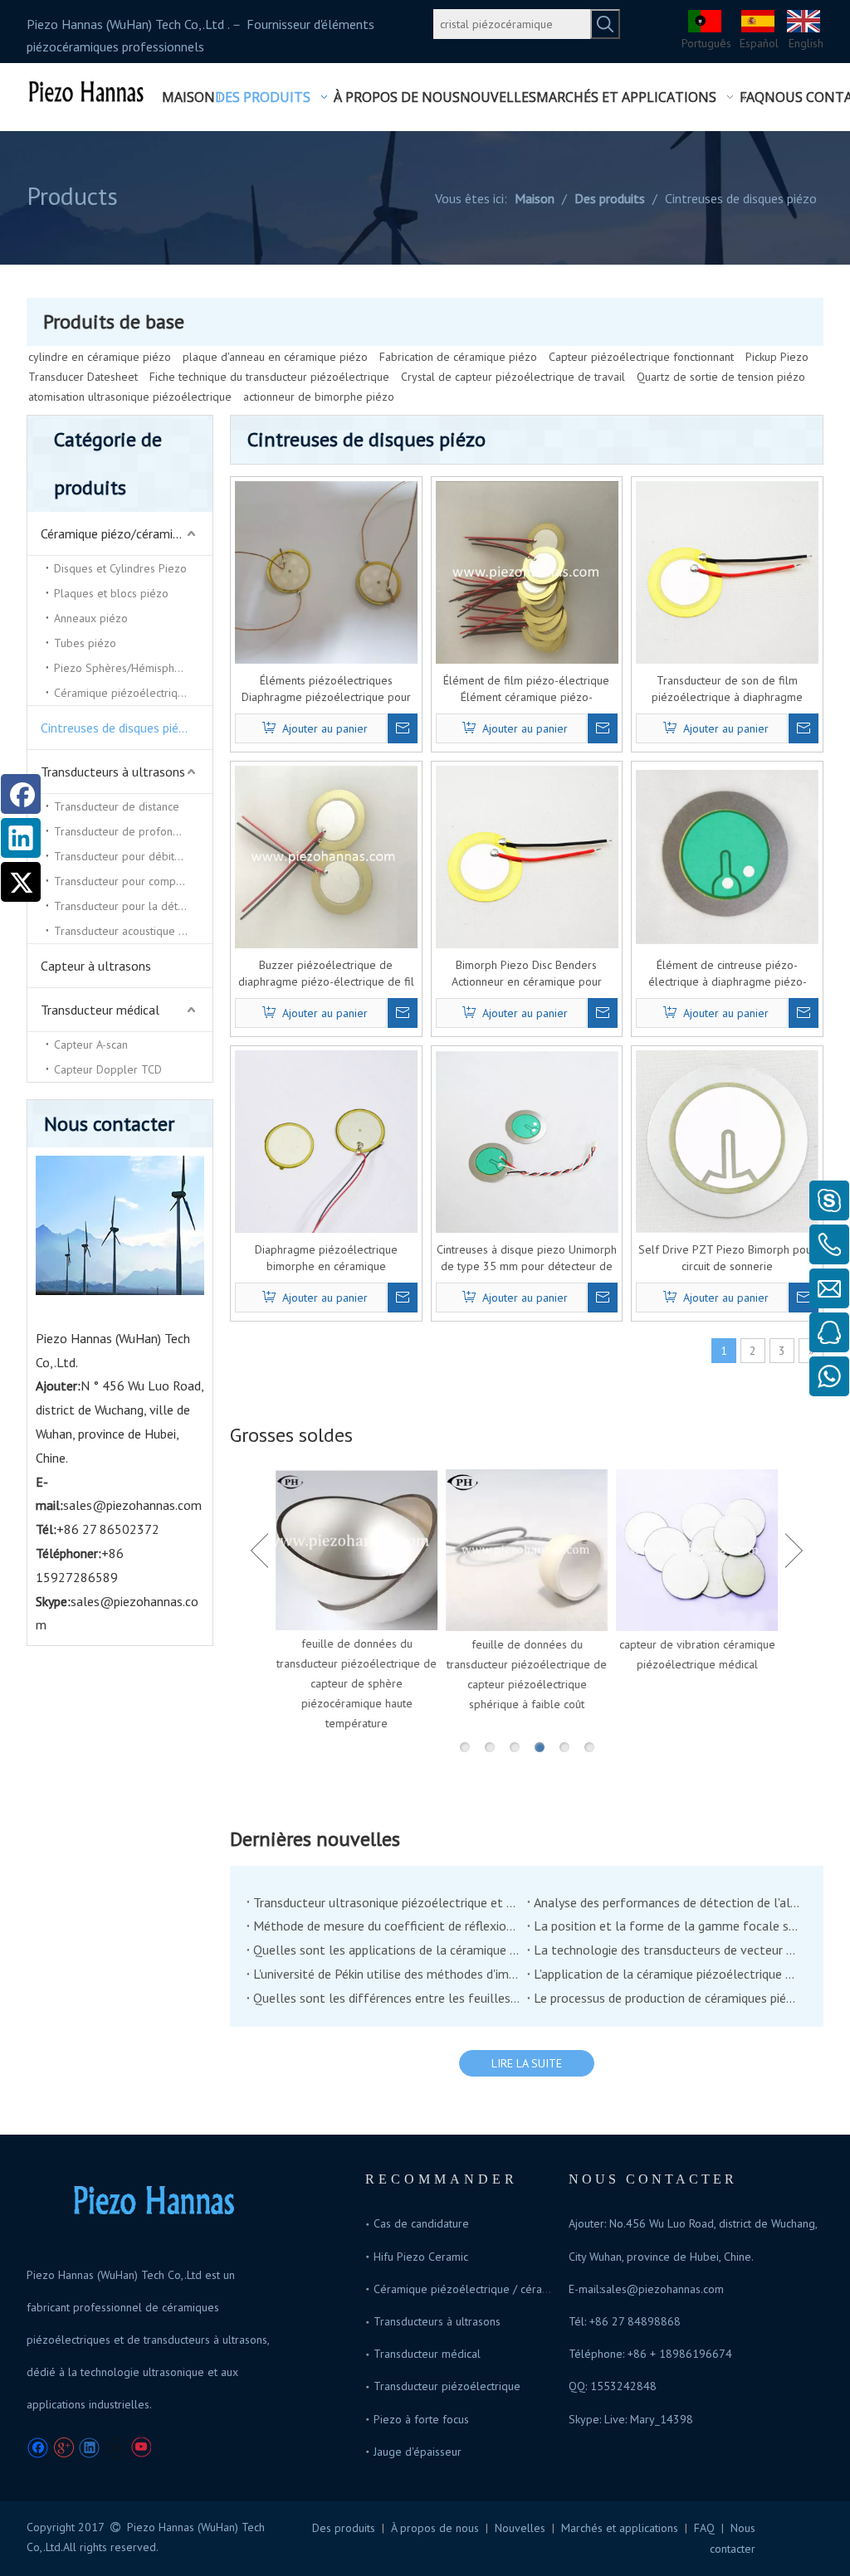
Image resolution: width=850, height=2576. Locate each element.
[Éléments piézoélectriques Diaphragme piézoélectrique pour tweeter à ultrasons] (326, 571)
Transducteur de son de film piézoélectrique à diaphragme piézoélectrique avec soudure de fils (727, 689)
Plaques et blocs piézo (111, 593)
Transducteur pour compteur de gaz (133, 881)
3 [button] (515, 1747)
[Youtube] (141, 2448)
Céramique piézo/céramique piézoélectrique (127, 533)
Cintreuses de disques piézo (117, 728)
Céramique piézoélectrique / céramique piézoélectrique (514, 2289)
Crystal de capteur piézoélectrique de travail (513, 377)
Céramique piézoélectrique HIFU (133, 693)
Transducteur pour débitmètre (129, 856)
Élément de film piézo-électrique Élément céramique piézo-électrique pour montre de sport (526, 689)
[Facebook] (21, 794)
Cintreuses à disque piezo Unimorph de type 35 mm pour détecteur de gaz (527, 1258)
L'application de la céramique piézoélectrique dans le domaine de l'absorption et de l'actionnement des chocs (667, 1974)
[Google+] (64, 2448)
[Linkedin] (21, 838)
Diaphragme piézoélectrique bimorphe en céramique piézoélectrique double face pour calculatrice (326, 1258)
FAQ (704, 2528)
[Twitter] (21, 882)
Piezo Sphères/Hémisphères (125, 668)
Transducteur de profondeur (125, 831)
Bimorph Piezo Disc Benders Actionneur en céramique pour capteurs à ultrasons (527, 974)
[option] (357, 1601)
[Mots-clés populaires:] (605, 24)
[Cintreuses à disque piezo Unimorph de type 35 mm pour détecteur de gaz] (527, 1145)
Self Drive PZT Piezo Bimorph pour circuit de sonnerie (727, 1258)
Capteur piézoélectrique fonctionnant (641, 357)
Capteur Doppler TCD (108, 1069)
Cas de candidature (421, 2223)
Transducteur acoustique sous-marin (133, 931)
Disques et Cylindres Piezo (120, 568)
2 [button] (490, 1747)
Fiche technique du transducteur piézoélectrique (269, 377)
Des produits (344, 2528)
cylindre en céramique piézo (100, 357)
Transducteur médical (100, 1010)
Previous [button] (259, 1551)
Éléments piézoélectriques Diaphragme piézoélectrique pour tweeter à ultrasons (326, 689)
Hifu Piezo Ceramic (421, 2257)
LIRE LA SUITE (527, 2063)
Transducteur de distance (117, 806)
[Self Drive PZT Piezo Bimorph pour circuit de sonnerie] (727, 1140)
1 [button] (465, 1747)
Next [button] (794, 1551)
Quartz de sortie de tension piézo (721, 377)
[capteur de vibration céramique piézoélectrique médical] (697, 1550)
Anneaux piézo (91, 618)
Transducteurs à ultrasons (113, 772)
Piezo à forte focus (421, 2419)
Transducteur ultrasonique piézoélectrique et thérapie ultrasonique (387, 1902)
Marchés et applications (620, 2528)
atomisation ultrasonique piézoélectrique (130, 397)
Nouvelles (520, 2528)
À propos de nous (435, 2528)
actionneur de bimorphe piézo (319, 397)
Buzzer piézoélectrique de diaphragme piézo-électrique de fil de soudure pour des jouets (326, 974)
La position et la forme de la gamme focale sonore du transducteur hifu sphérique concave (667, 1926)
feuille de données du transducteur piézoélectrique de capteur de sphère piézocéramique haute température (357, 1683)
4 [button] (540, 1747)
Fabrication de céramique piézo (458, 357)
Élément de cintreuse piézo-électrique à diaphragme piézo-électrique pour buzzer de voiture (728, 974)
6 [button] (589, 1747)
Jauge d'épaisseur (418, 2452)
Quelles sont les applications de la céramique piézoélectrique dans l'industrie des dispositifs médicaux (387, 1950)
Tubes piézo (85, 643)
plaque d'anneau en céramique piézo (275, 357)
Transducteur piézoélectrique (447, 2386)
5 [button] (564, 1747)
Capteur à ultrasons (96, 966)
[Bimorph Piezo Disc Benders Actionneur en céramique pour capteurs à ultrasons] (527, 855)
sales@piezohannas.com (132, 1505)
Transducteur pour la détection (131, 906)
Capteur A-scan (91, 1045)
